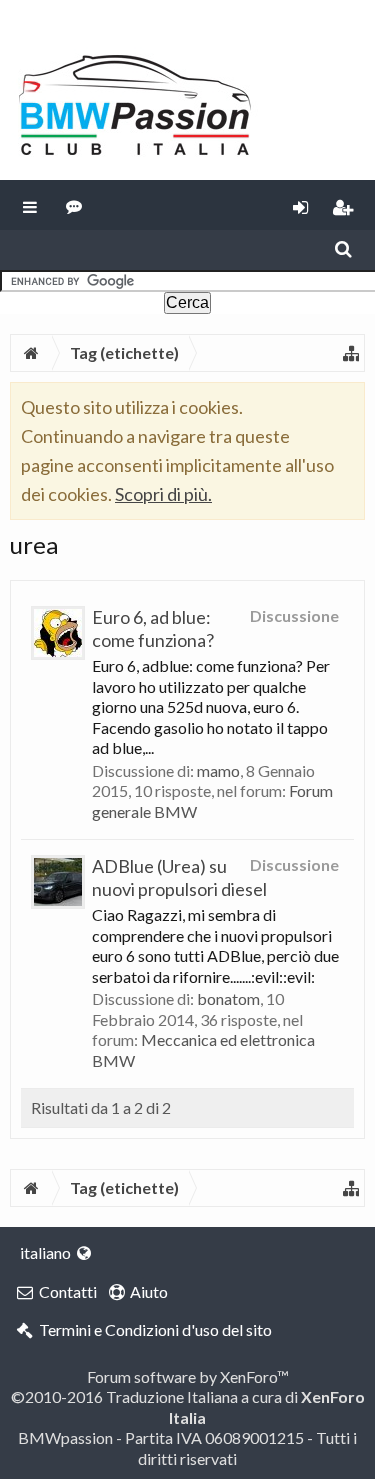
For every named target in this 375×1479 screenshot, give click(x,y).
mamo (218, 770)
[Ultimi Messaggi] (74, 205)
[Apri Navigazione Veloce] (351, 353)
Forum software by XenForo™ (188, 1376)
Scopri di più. (163, 494)
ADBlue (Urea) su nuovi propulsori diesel (179, 877)
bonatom (228, 998)
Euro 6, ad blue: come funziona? (153, 628)
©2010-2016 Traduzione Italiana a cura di (188, 1406)
